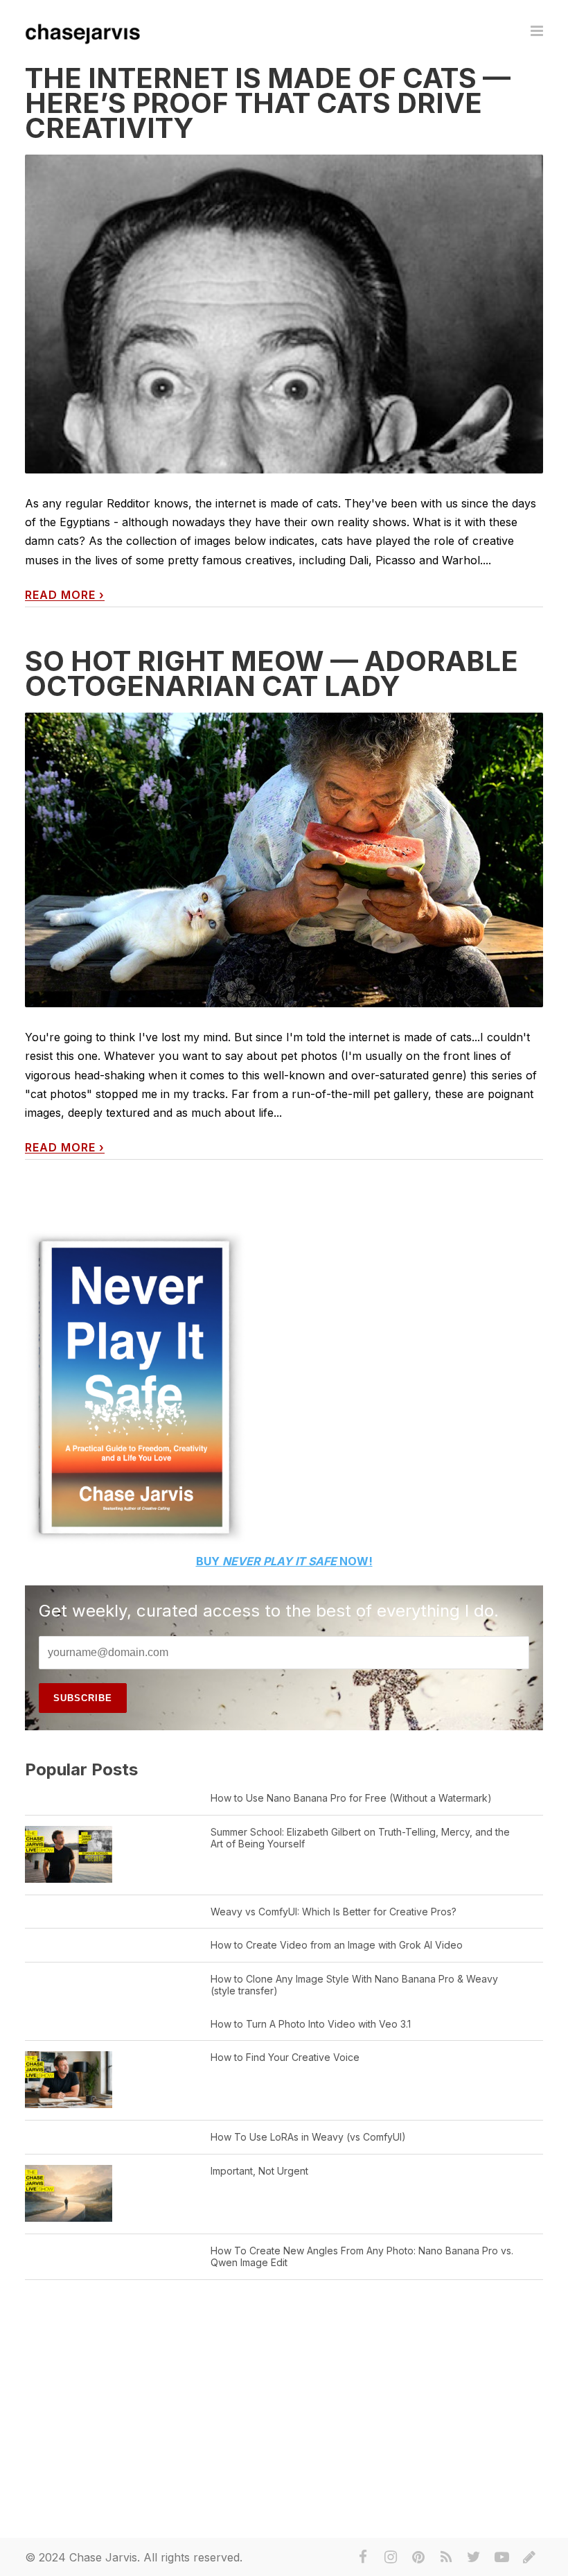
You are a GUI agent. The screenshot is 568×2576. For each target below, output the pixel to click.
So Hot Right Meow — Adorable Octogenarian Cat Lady (272, 673)
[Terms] (529, 2557)
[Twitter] (474, 2557)
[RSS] (446, 2557)
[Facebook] (363, 2557)
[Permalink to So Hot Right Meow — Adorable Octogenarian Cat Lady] (284, 860)
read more (65, 595)
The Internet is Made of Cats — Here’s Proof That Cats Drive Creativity (268, 103)
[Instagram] (391, 2557)
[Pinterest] (418, 2557)
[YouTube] (502, 2557)
